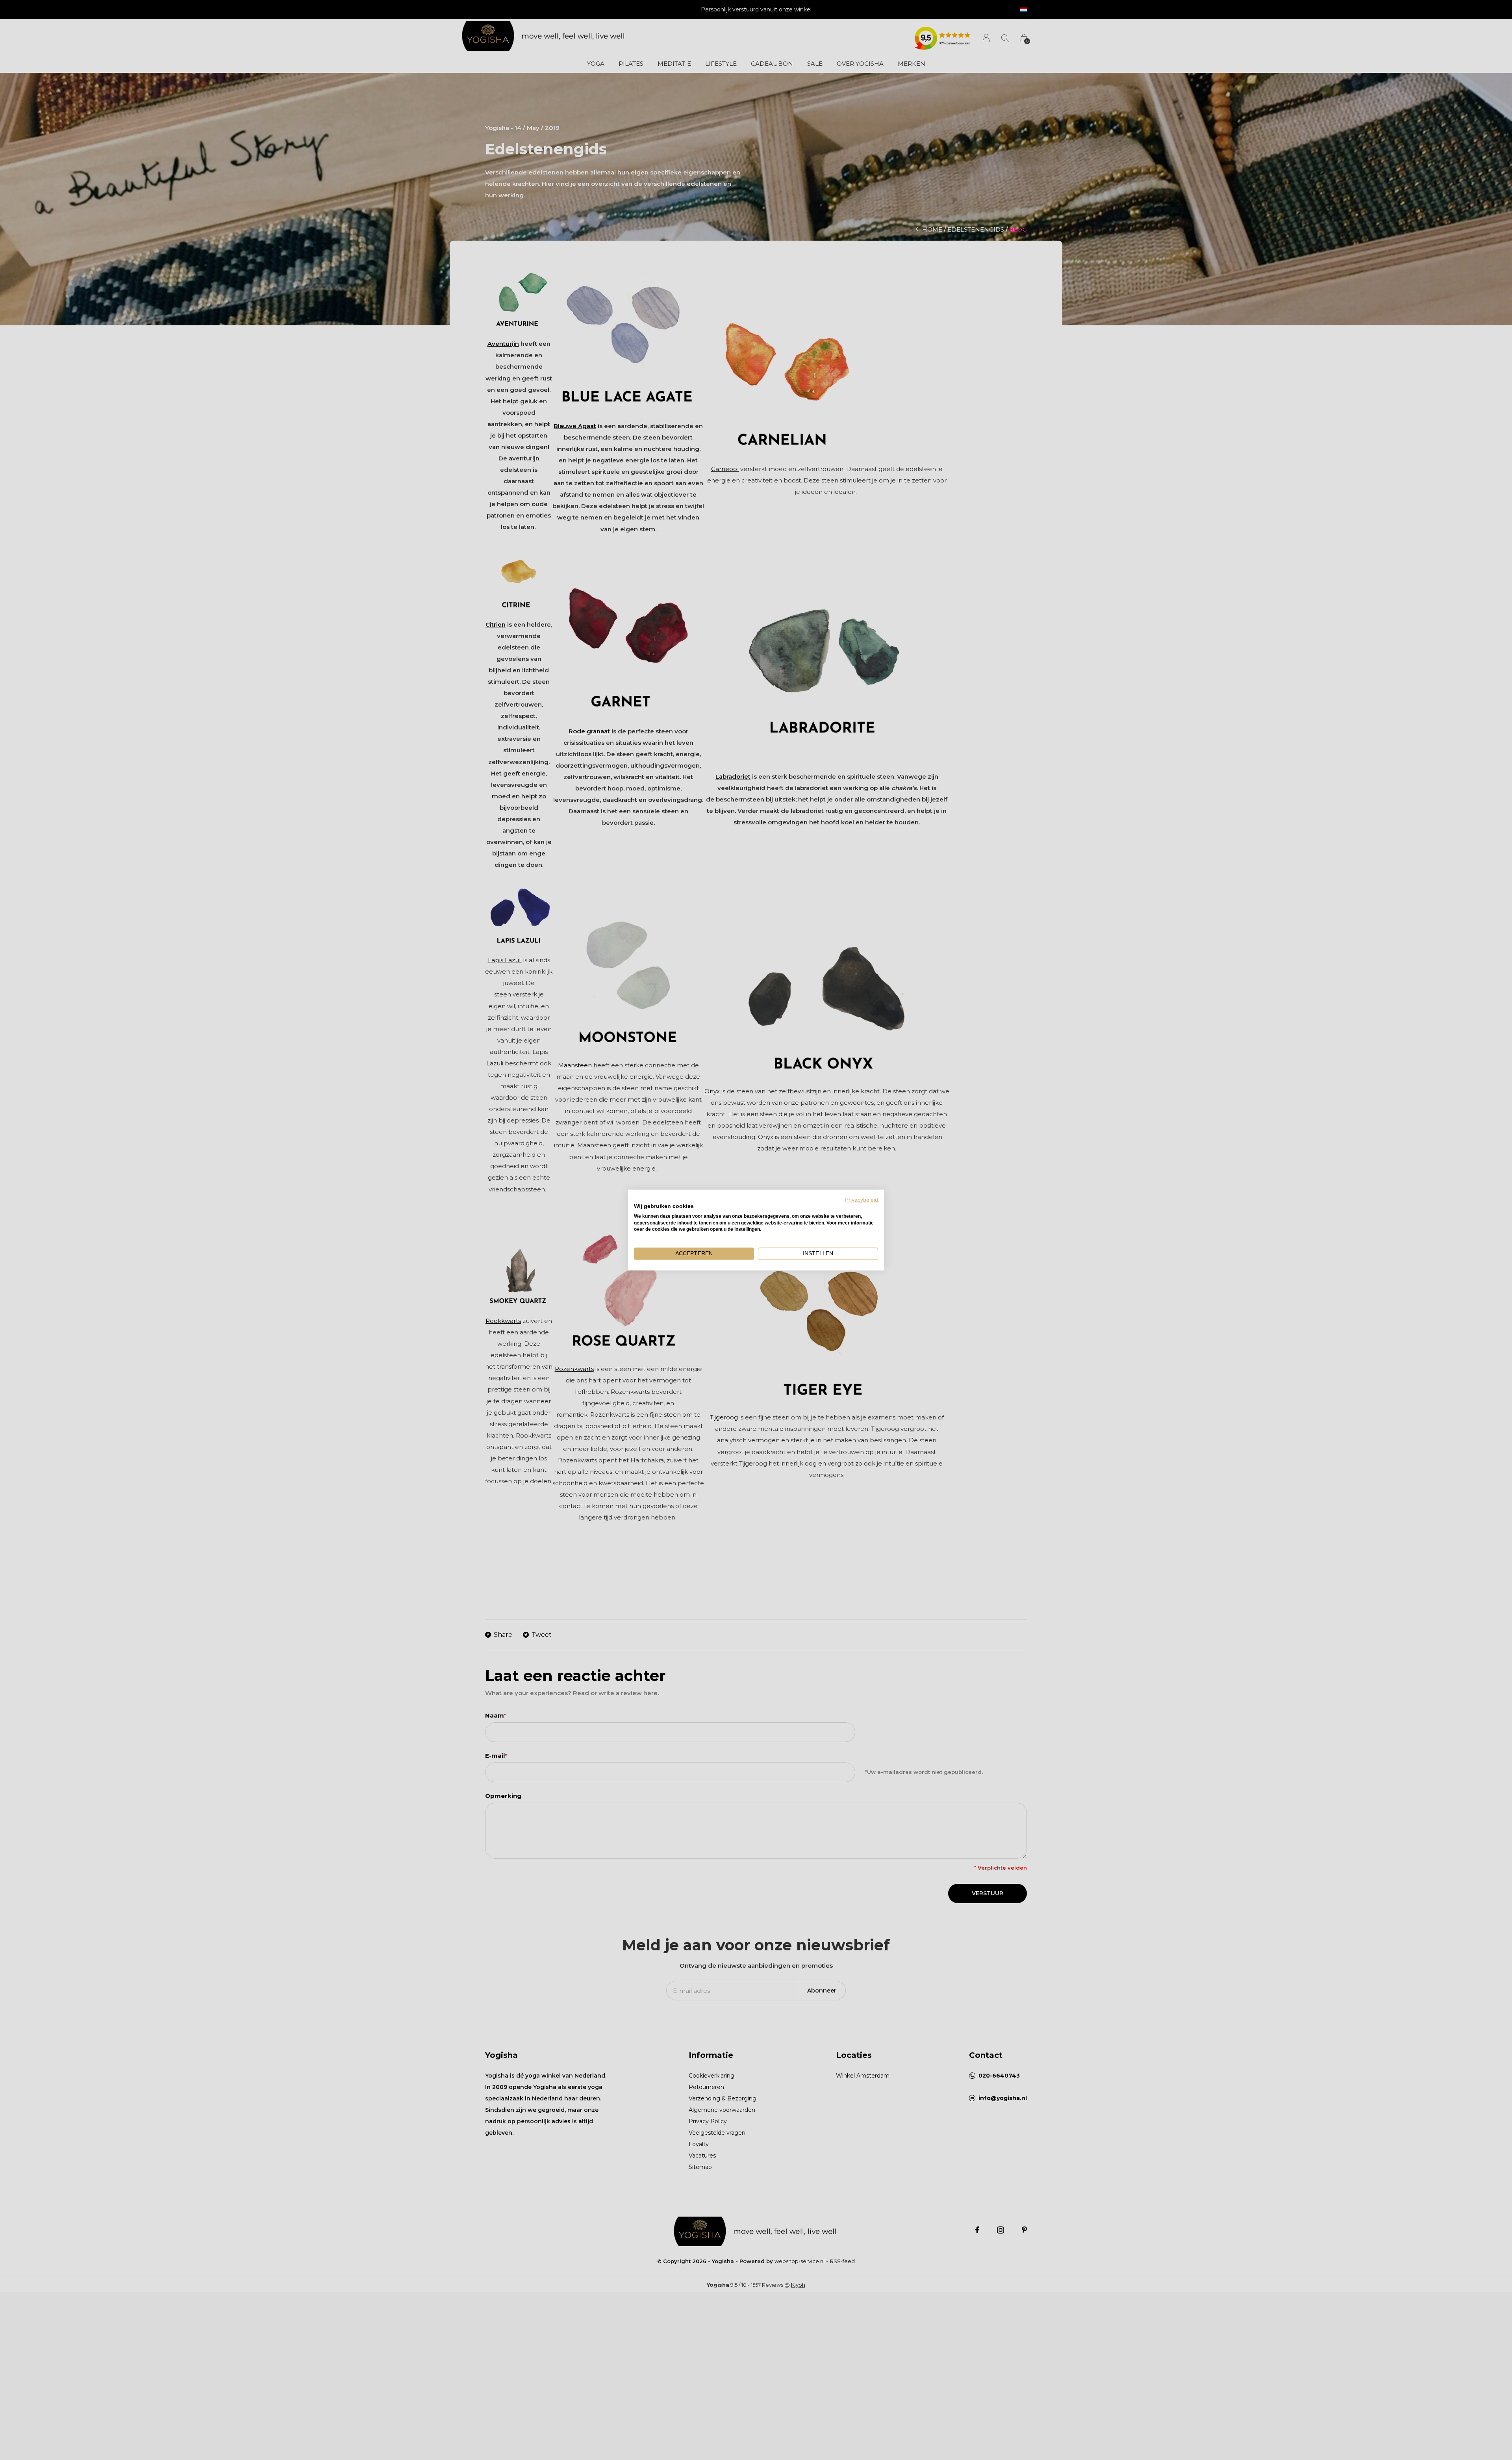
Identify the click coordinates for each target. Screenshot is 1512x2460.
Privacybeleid (862, 1200)
